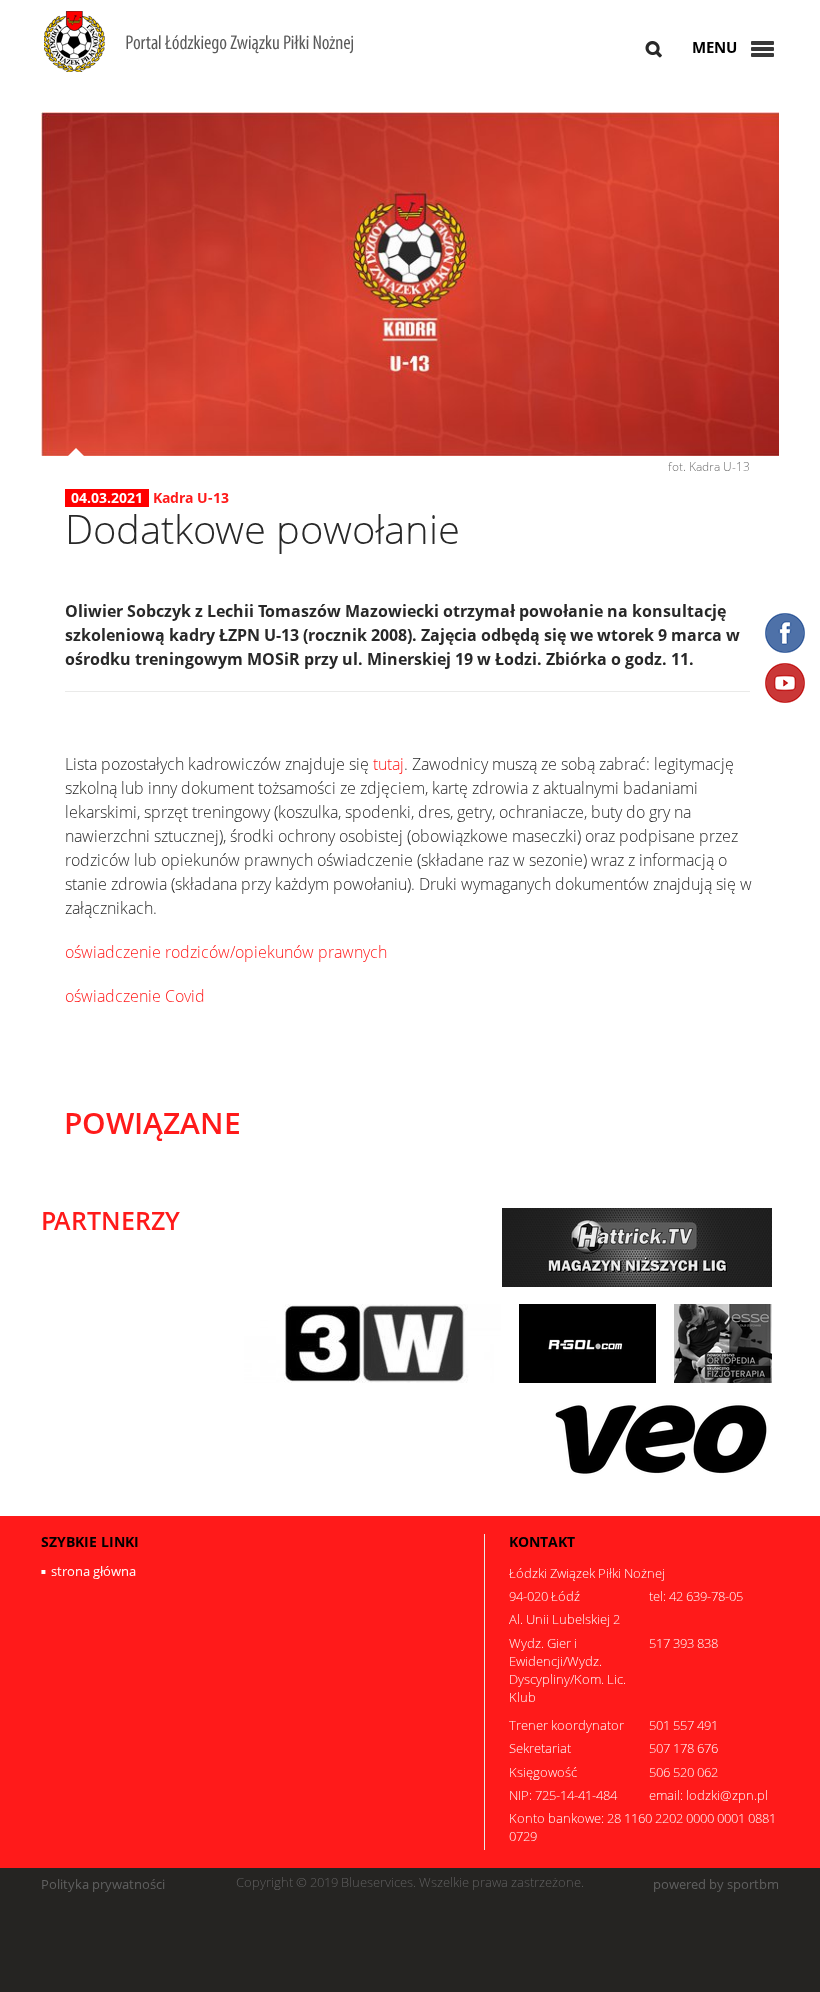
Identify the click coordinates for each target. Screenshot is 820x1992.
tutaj (388, 764)
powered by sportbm (716, 1884)
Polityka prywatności (103, 1884)
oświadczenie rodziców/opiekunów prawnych (226, 952)
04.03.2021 (107, 498)
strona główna (93, 1571)
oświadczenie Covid (135, 996)
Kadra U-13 (191, 497)
